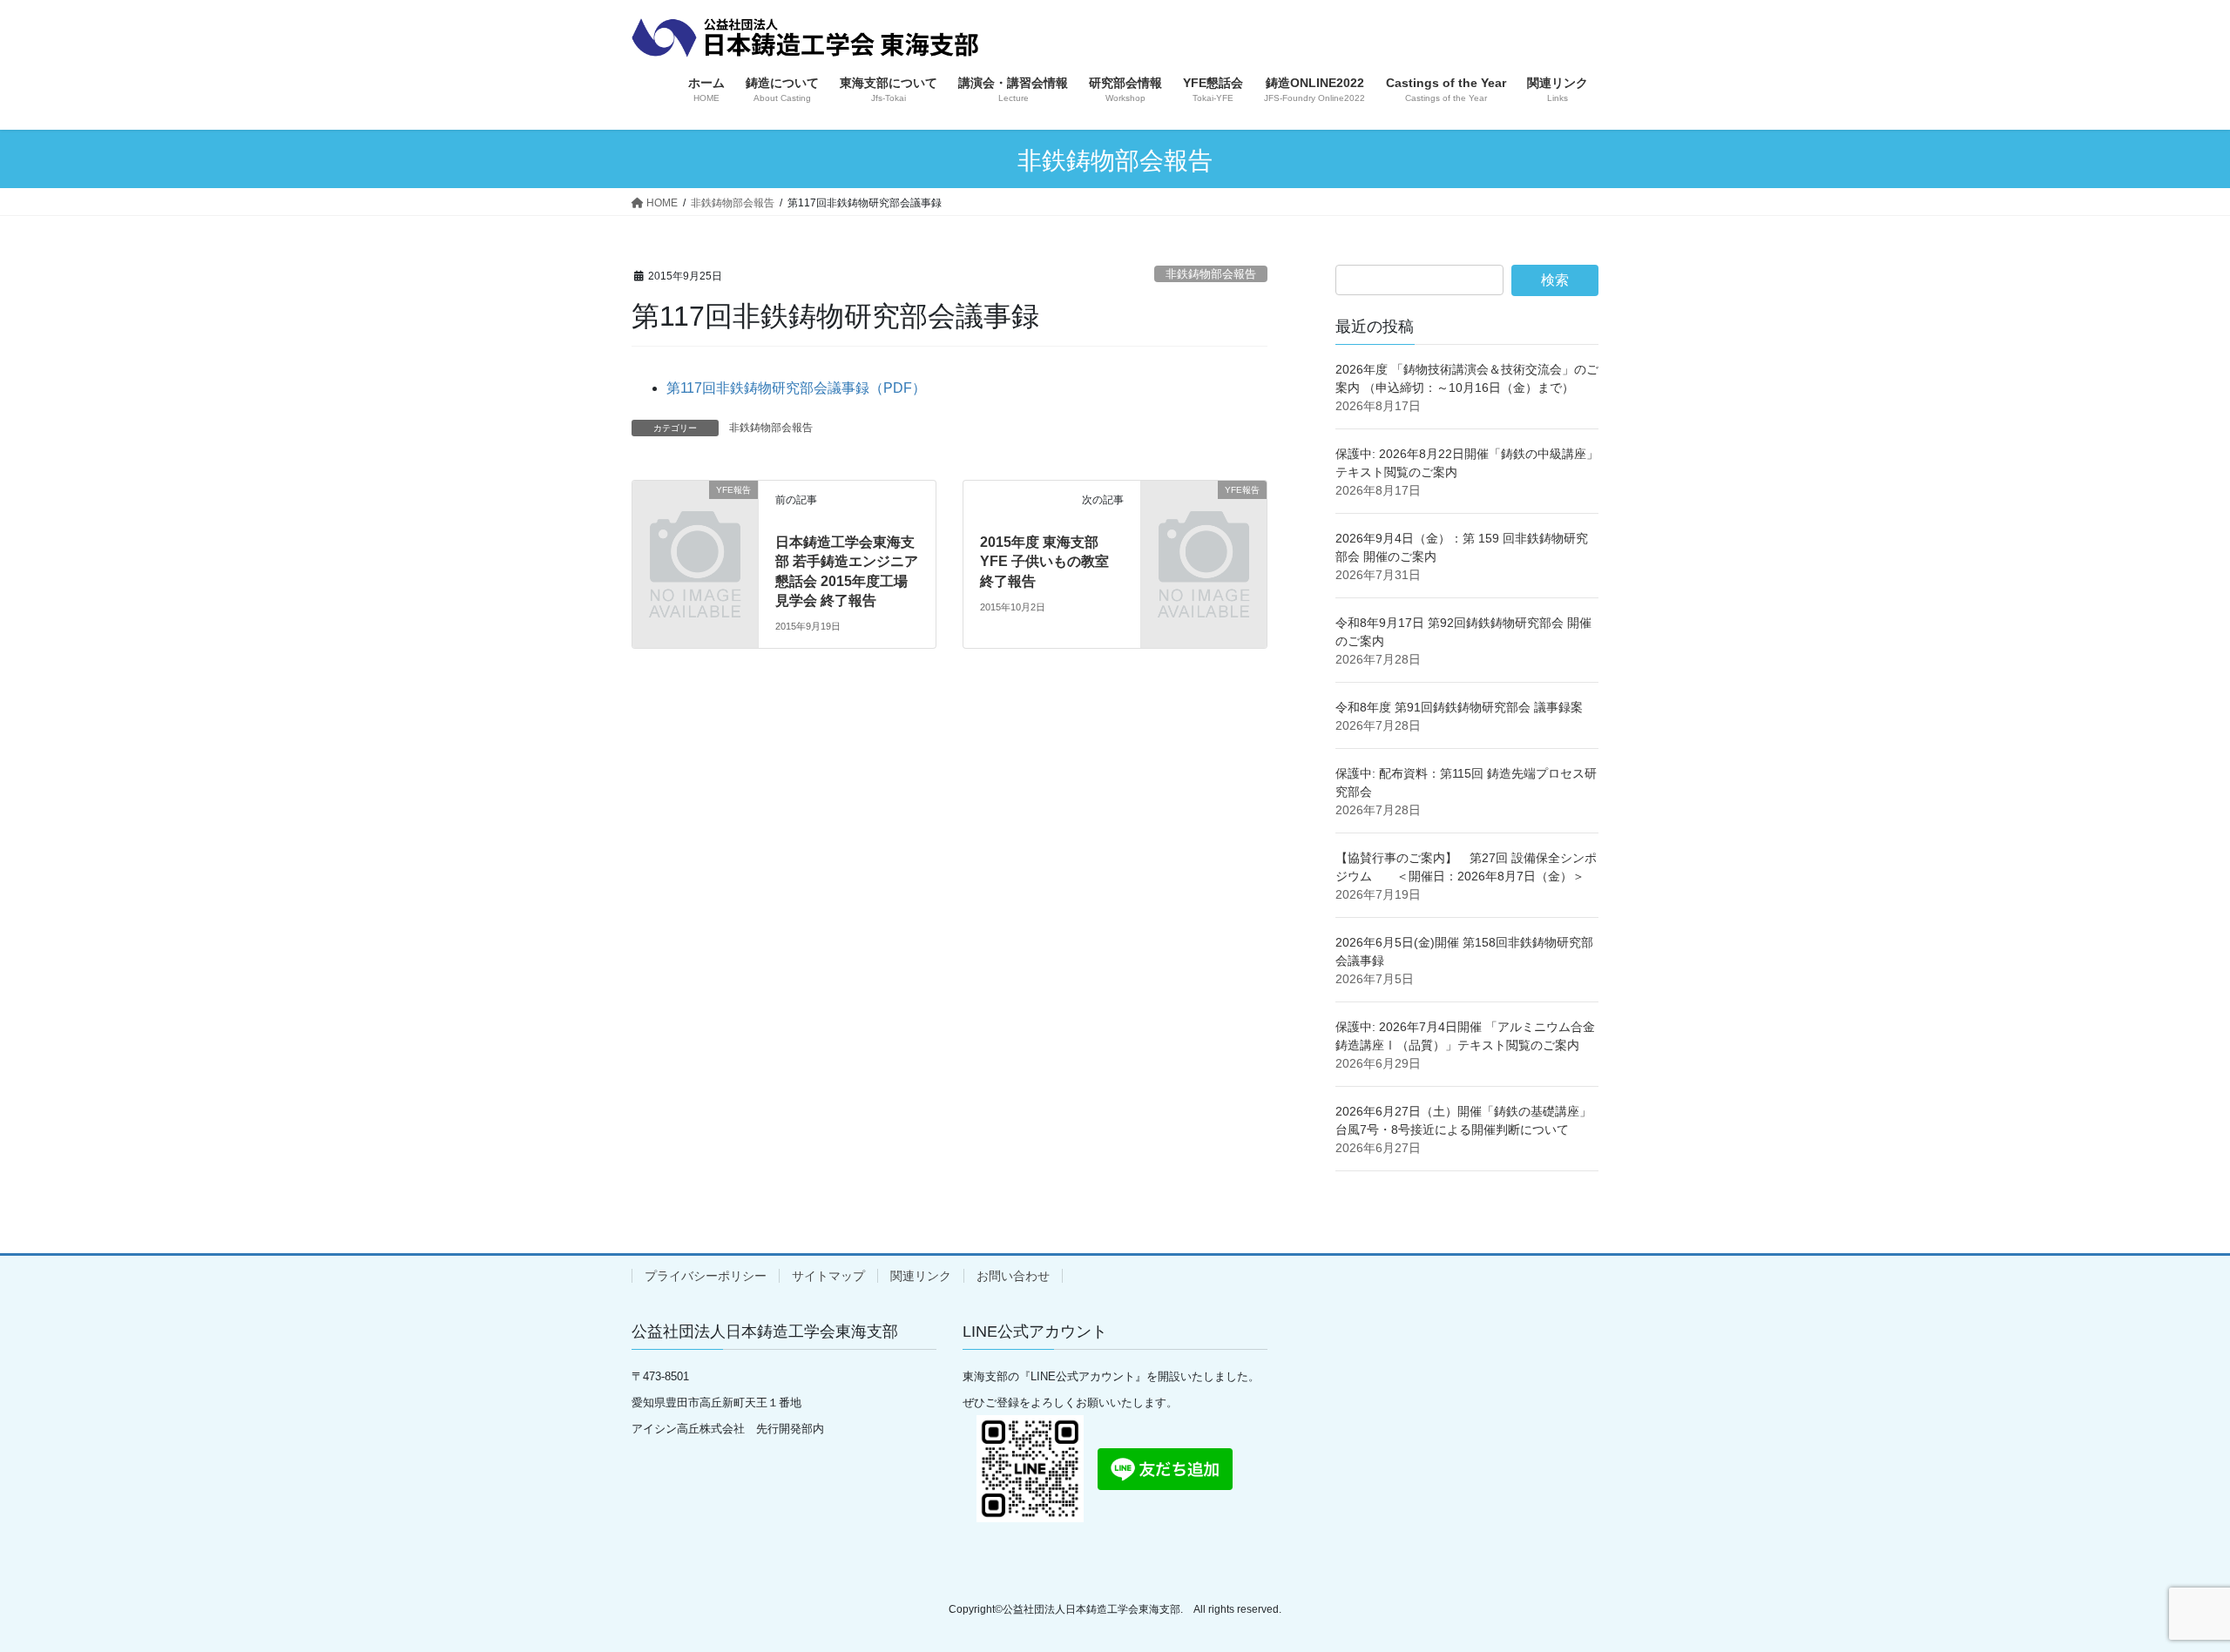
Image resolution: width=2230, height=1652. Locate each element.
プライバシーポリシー (706, 1276)
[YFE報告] (695, 519)
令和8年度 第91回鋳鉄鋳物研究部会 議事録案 (1459, 707)
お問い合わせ (1013, 1276)
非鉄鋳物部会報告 (1211, 274)
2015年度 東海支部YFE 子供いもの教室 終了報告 (1044, 562)
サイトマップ (828, 1276)
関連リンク (921, 1276)
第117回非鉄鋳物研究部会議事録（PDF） (796, 388)
